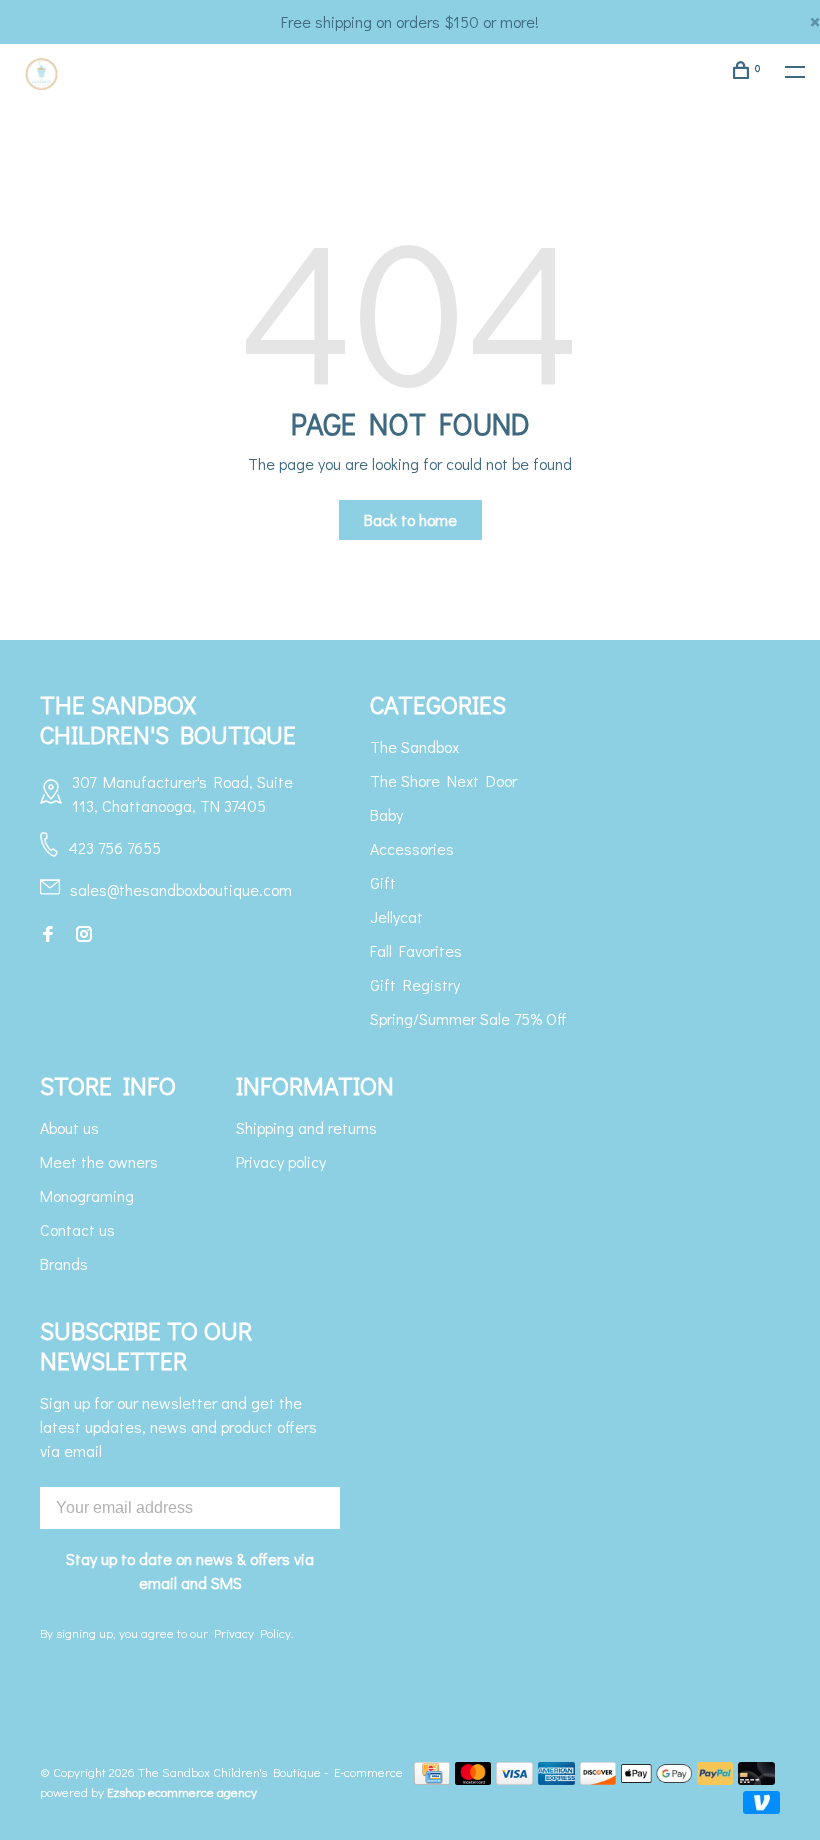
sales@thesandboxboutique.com (181, 889)
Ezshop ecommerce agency (182, 1791)
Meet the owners (99, 1161)
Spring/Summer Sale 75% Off (468, 1018)
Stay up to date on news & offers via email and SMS (190, 1570)
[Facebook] (48, 934)
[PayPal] (715, 1778)
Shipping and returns (306, 1127)
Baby (386, 814)
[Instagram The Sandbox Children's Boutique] (84, 934)
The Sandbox (414, 746)
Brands (64, 1263)
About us (69, 1127)
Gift (383, 882)
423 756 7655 (114, 847)
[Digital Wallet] (656, 1778)
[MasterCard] (473, 1778)
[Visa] (514, 1778)
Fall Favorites (416, 950)
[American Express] (556, 1778)
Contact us (77, 1229)
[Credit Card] (432, 1778)
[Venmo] (761, 1807)
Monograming (87, 1195)
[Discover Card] (598, 1778)
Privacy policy (281, 1161)
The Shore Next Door (443, 780)
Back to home (410, 519)
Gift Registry (415, 984)
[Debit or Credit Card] (756, 1778)
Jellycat (396, 916)
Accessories (412, 848)
